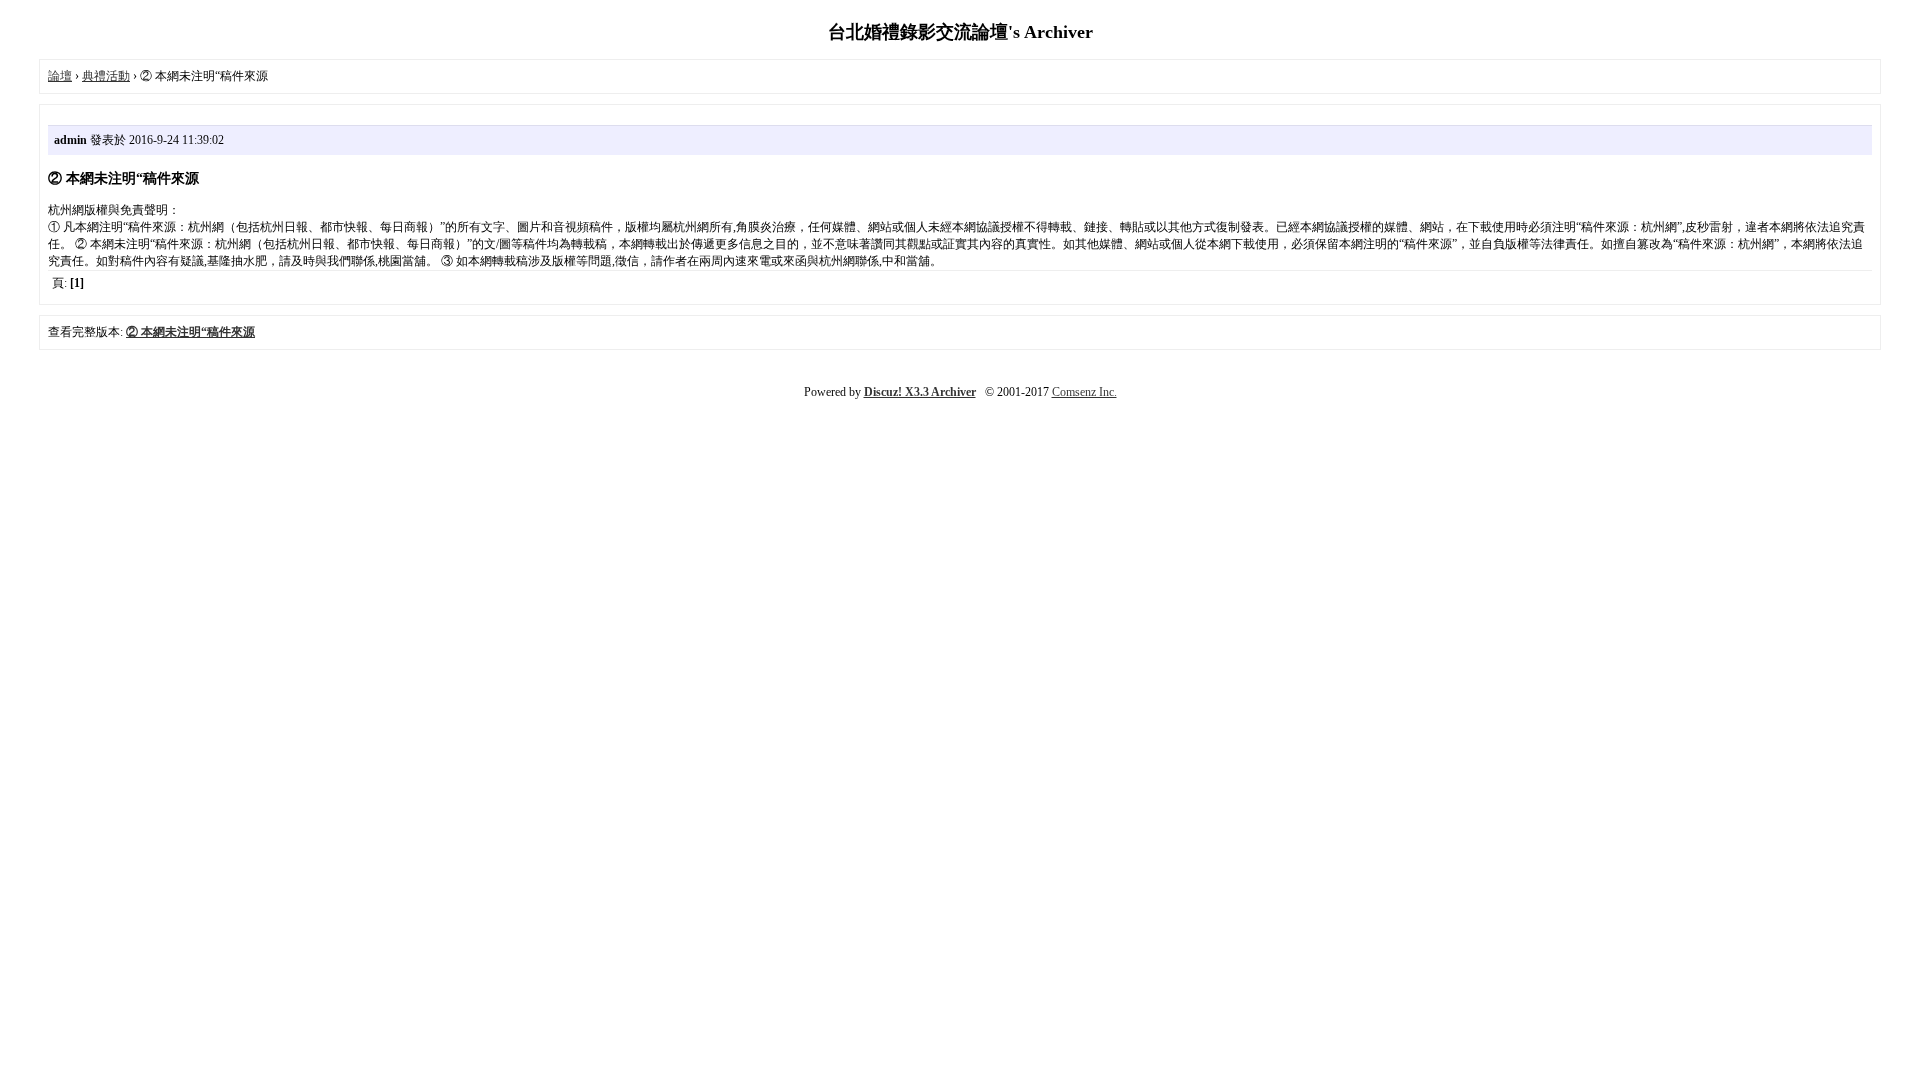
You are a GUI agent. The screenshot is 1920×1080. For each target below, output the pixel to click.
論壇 (60, 76)
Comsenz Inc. (1084, 392)
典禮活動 (106, 76)
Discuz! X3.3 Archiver (920, 392)
